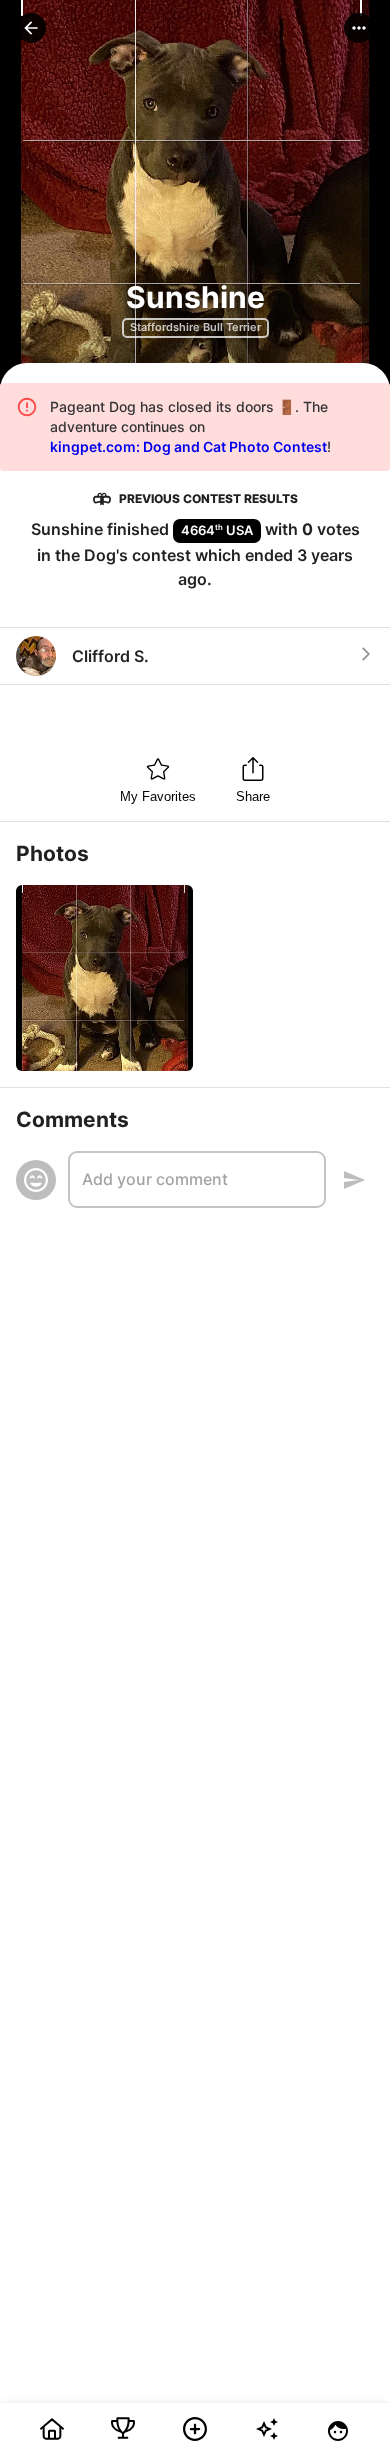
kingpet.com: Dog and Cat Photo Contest (188, 446)
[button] (31, 28)
